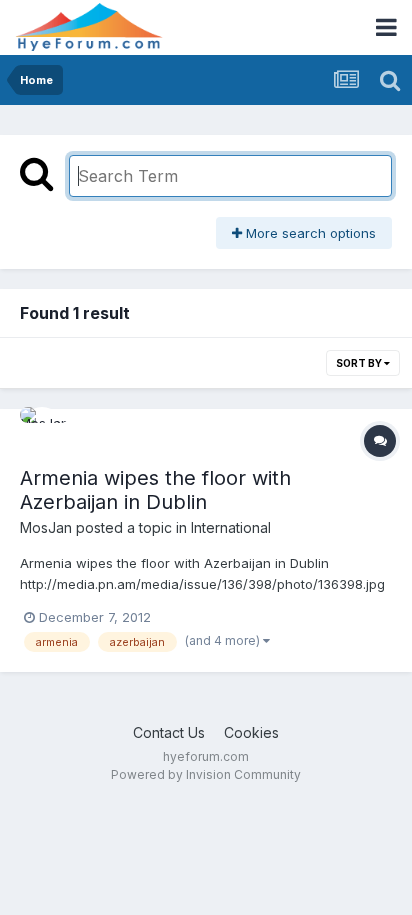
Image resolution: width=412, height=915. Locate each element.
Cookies (251, 732)
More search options (309, 233)
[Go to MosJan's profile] (42, 429)
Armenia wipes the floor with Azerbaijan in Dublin (155, 490)
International (231, 527)
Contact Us (169, 732)
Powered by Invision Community (206, 774)
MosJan (46, 527)
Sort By (360, 363)
